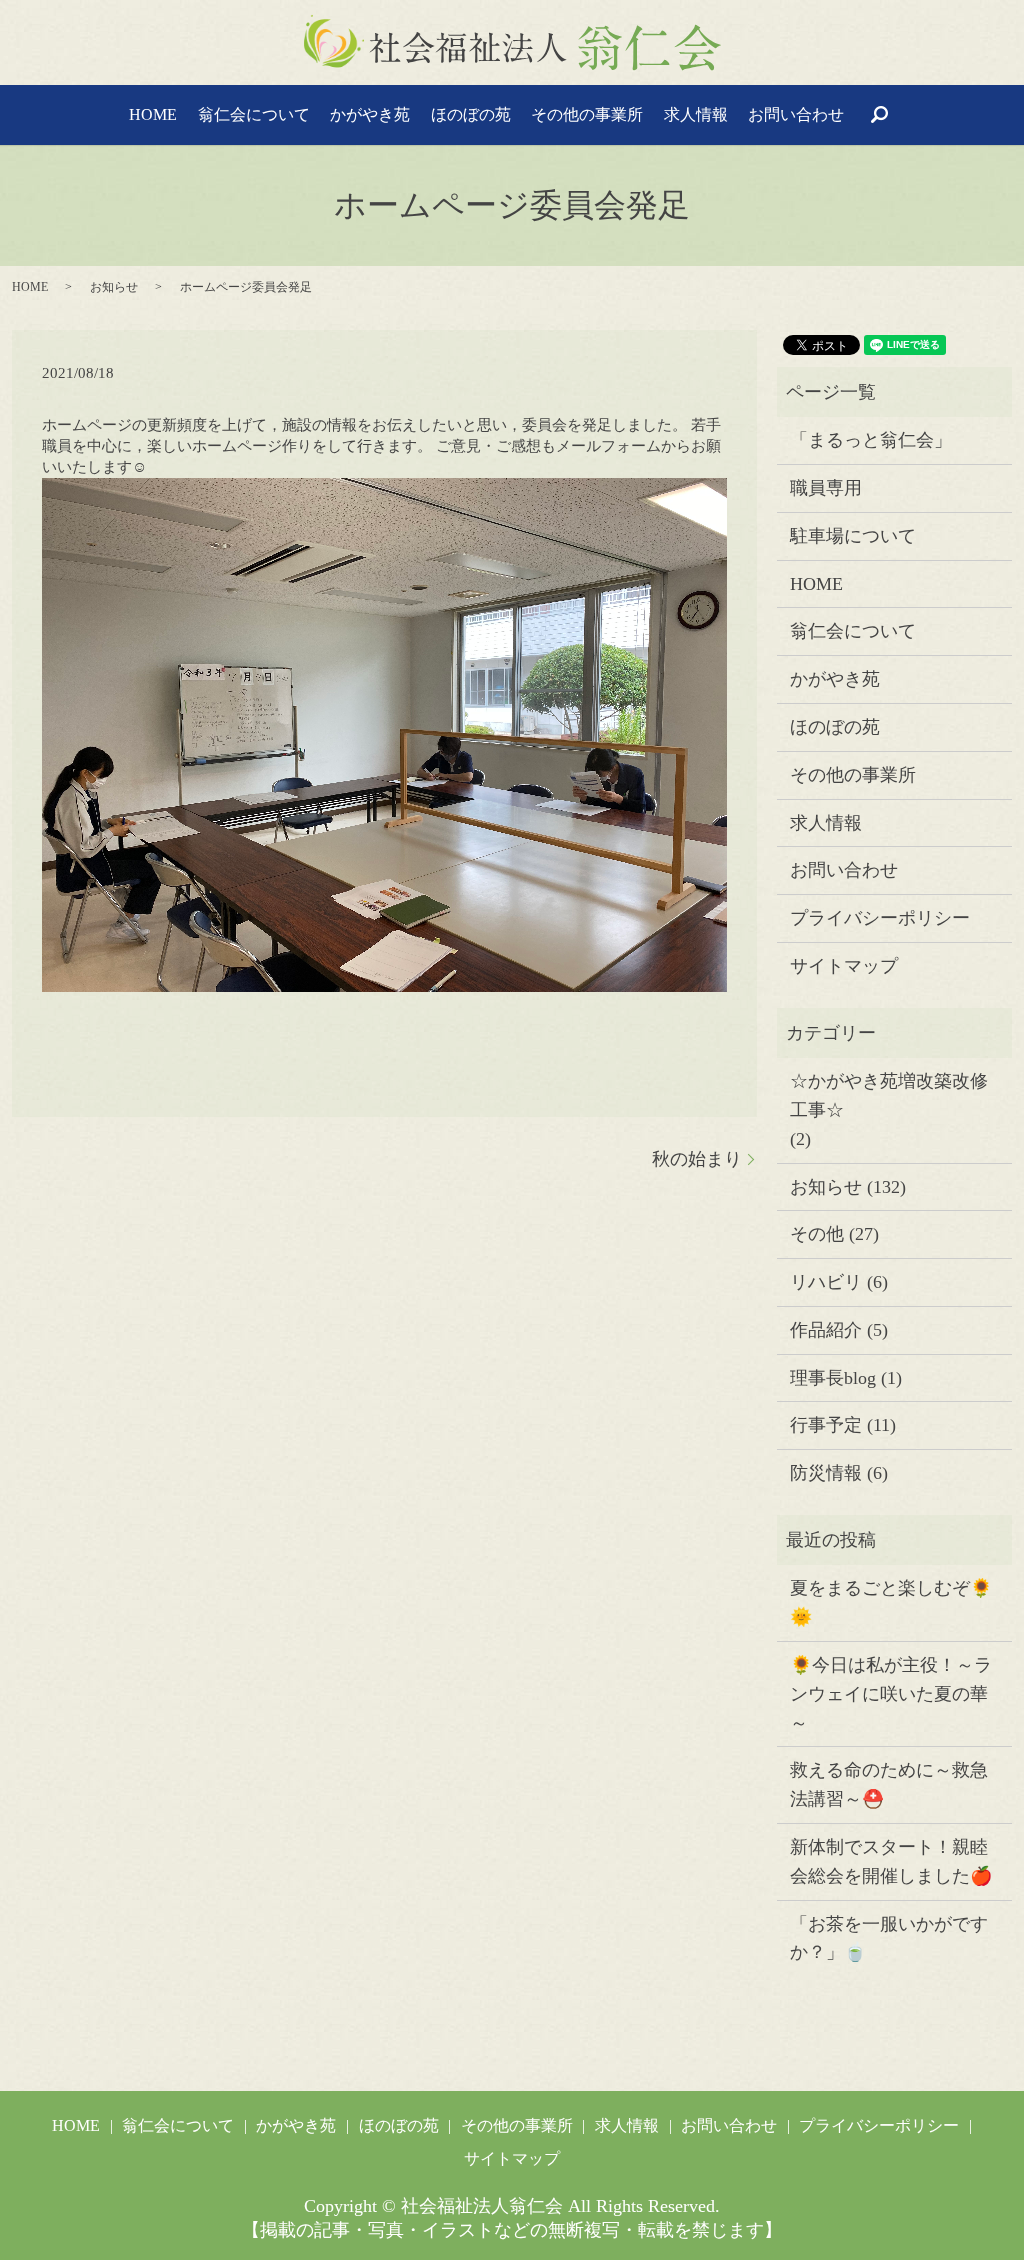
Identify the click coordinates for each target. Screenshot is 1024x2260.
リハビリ (826, 1282)
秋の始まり (697, 1159)
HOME (153, 114)
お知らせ (114, 287)
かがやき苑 (370, 114)
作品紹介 (826, 1330)
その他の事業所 (587, 114)
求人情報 (696, 114)
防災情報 (826, 1473)
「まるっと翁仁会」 (871, 440)
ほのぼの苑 (471, 114)
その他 (817, 1234)
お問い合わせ (796, 114)
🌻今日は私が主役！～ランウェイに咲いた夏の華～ (891, 1694)
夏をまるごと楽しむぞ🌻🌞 (891, 1602)
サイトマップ (844, 966)
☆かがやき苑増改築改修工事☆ (889, 1095)
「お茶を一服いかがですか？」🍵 (889, 1938)
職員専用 (826, 488)
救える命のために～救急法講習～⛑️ (889, 1784)
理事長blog (833, 1378)
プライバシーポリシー (880, 918)
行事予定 (826, 1425)
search (880, 115)
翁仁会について (254, 114)
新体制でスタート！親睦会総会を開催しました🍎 (891, 1861)
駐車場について (853, 536)
